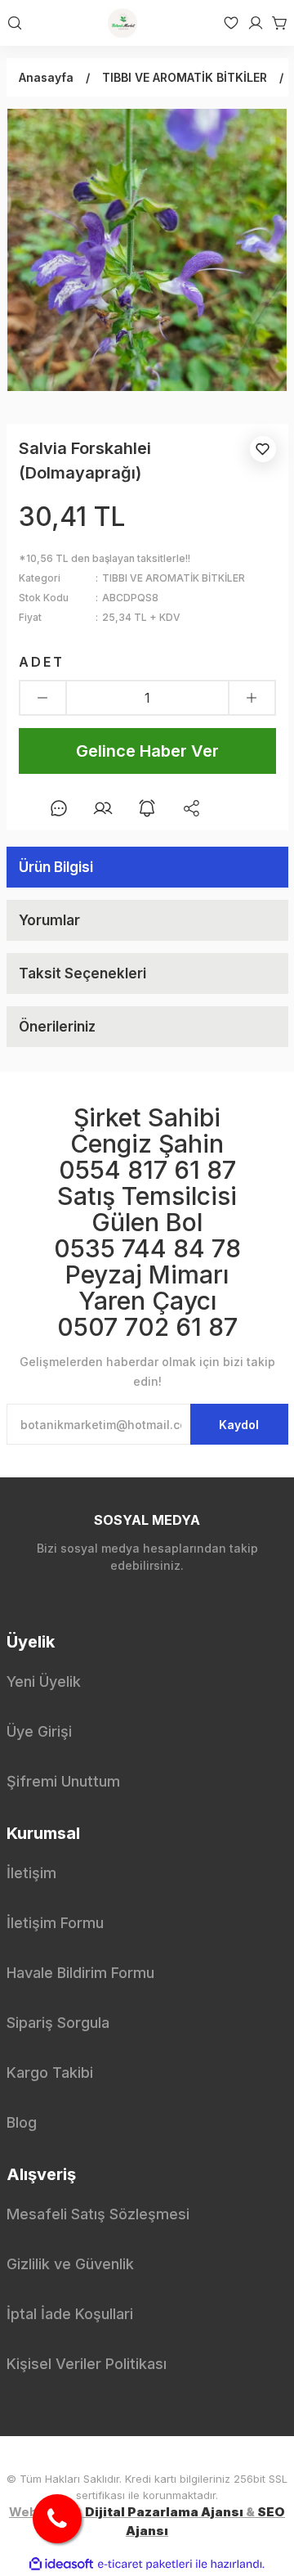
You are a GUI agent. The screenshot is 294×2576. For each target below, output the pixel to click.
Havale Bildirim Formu (80, 1973)
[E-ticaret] (145, 2565)
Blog (22, 2122)
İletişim (31, 1873)
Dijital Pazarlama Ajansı (164, 2512)
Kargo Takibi (50, 2072)
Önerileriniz (57, 1027)
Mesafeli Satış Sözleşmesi (98, 2214)
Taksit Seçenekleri (82, 973)
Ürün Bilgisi (56, 867)
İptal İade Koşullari (70, 2314)
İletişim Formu (55, 1923)
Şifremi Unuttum (63, 1781)
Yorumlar (49, 920)
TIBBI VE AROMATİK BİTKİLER (174, 578)
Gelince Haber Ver (147, 751)
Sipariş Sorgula (58, 2023)
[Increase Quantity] (252, 698)
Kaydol (239, 1425)
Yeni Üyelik (44, 1681)
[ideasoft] (61, 2564)
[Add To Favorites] (263, 449)
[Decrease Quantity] (43, 698)
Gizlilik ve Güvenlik (70, 2264)
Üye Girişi (39, 1731)
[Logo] (122, 23)
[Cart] (276, 23)
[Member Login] (252, 23)
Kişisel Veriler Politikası (87, 2364)
